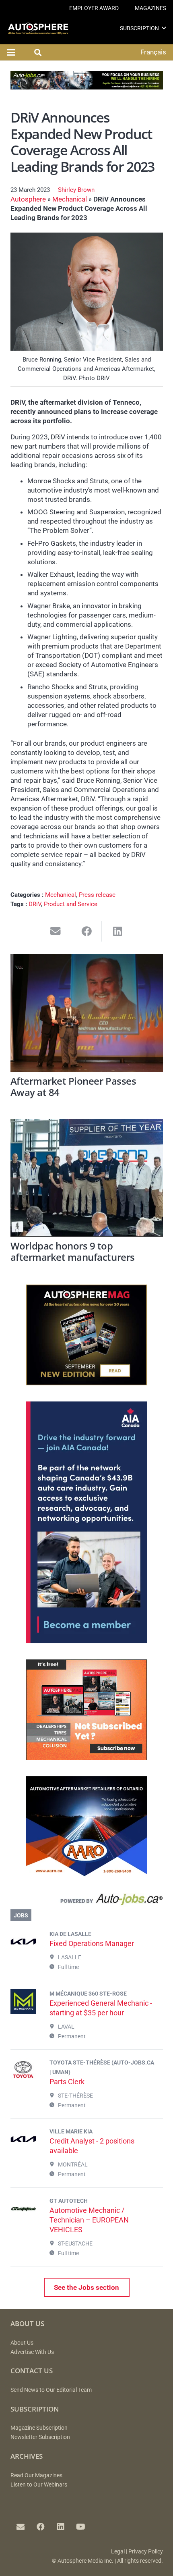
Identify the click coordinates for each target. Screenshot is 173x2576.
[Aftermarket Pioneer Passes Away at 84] (87, 1013)
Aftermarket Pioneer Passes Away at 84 (73, 1087)
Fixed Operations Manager (92, 1943)
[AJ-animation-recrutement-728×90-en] (87, 87)
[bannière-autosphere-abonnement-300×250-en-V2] (86, 1758)
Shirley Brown (76, 190)
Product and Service (71, 904)
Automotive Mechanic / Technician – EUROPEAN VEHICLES (89, 2220)
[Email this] (56, 931)
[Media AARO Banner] (86, 1875)
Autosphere (28, 199)
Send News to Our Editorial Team (51, 2390)
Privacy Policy (146, 2552)
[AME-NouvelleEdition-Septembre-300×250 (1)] (86, 1383)
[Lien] (87, 1901)
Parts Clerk (67, 2082)
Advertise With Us (32, 2352)
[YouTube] (81, 2527)
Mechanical (70, 199)
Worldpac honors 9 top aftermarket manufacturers (73, 1252)
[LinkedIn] (61, 2527)
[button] (164, 28)
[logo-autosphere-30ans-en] (38, 28)
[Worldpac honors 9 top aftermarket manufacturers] (87, 1178)
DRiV (35, 904)
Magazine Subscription (39, 2428)
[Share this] (87, 931)
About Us (22, 2343)
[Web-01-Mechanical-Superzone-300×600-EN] (86, 1641)
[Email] (21, 2527)
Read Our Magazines (36, 2475)
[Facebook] (41, 2527)
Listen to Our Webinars (39, 2485)
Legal (118, 2552)
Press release (97, 895)
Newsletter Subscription (40, 2437)
